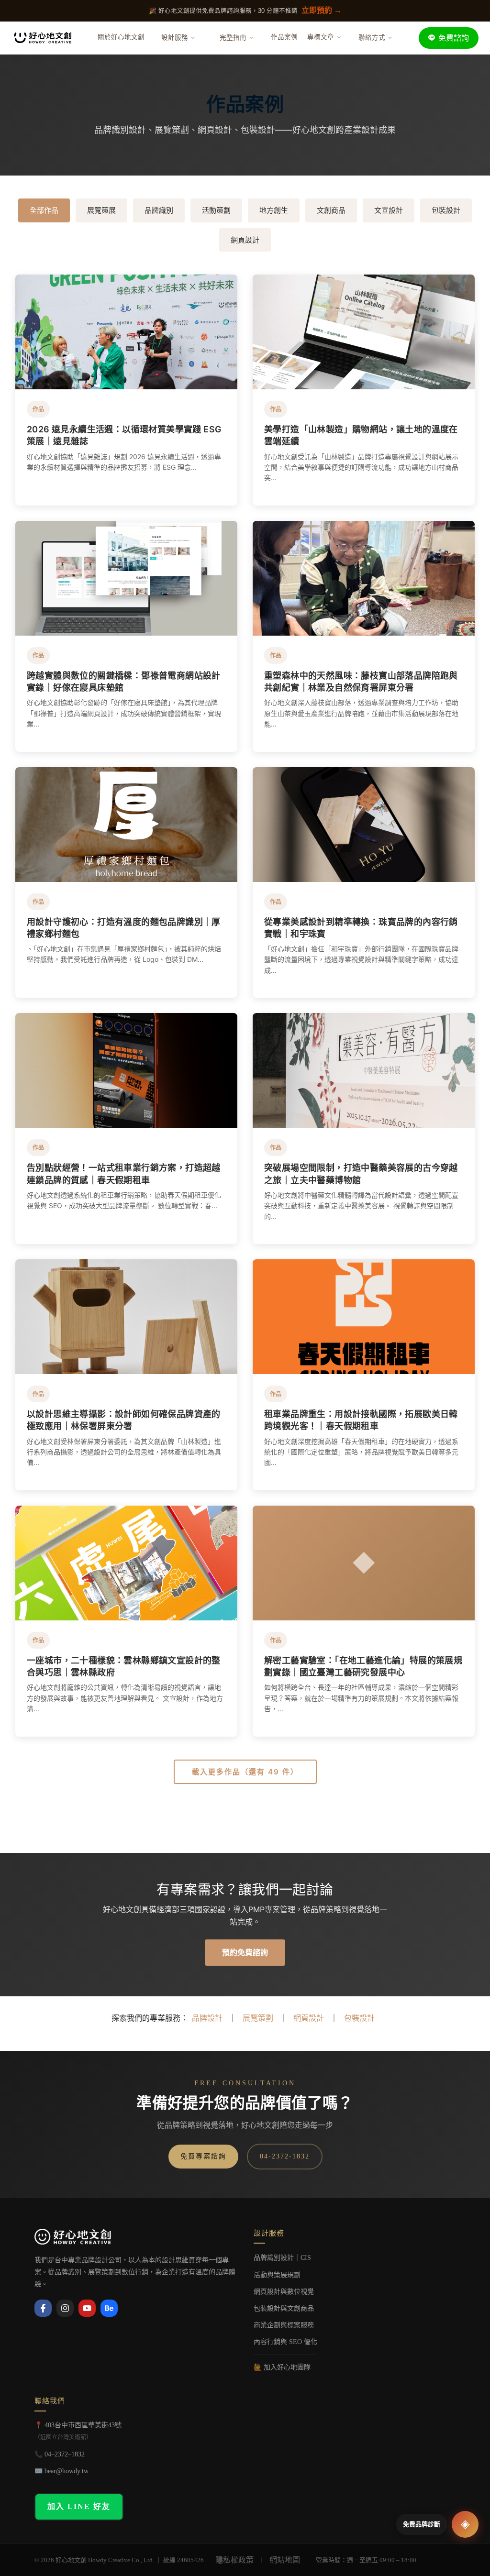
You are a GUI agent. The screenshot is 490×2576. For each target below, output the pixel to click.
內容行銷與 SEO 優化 (285, 2342)
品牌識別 (159, 210)
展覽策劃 (258, 2018)
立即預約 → (322, 10)
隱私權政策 (234, 2560)
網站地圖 (285, 2560)
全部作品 (44, 210)
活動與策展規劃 (277, 2275)
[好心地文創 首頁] (43, 38)
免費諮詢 (454, 38)
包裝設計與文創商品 (284, 2308)
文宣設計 (389, 210)
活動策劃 (216, 210)
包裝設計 (446, 210)
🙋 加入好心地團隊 (282, 2367)
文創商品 (331, 210)
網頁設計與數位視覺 (284, 2292)
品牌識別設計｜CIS (282, 2258)
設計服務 (175, 38)
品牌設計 (207, 2018)
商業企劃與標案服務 (284, 2325)
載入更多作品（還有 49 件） (245, 1772)
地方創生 (274, 210)
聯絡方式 (372, 38)
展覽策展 (101, 210)
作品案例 (284, 37)
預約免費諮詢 (245, 1952)
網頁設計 (245, 240)
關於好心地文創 (121, 37)
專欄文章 (321, 37)
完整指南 (233, 38)
